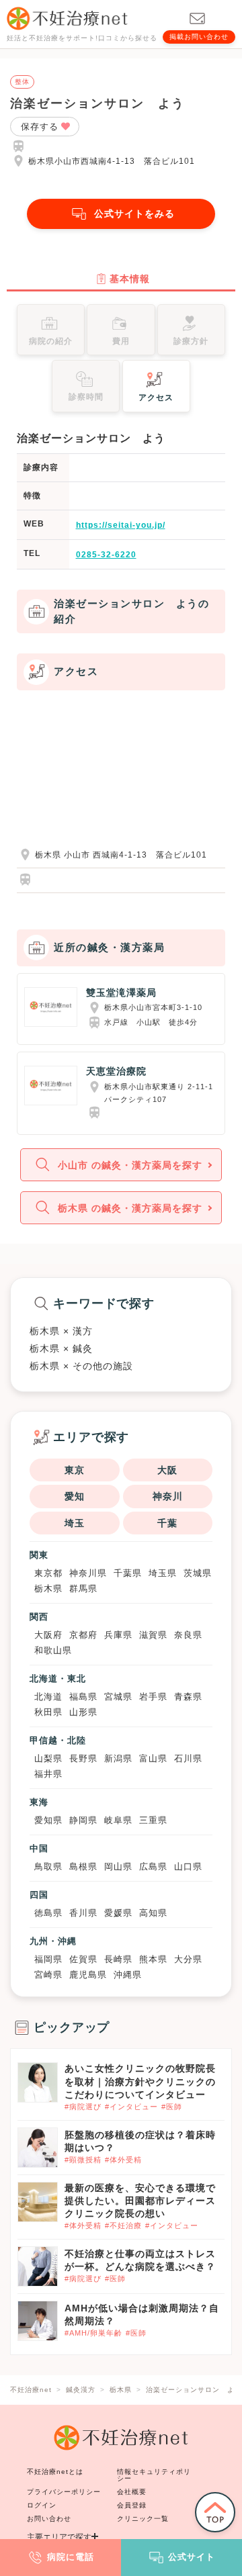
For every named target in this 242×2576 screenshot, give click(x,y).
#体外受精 (123, 2160)
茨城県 (198, 1573)
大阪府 (48, 1635)
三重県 (153, 1820)
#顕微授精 (83, 2160)
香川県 (83, 1913)
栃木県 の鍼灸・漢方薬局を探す (130, 1208)
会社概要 (132, 2492)
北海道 (48, 1697)
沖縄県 (128, 1975)
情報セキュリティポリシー (154, 2475)
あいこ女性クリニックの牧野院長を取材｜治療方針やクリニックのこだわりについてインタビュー (140, 2081)
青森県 (188, 1697)
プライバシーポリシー (64, 2492)
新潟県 (118, 1758)
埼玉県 (163, 1573)
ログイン (42, 2505)
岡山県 (118, 1867)
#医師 (172, 2107)
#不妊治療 (123, 2225)
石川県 (188, 1758)
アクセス (156, 398)
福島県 (83, 1697)
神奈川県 (88, 1573)
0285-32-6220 (106, 555)
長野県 (83, 1758)
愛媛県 (118, 1913)
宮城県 (118, 1697)
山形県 (83, 1712)
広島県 (153, 1867)
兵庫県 (118, 1635)
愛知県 (48, 1820)
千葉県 (128, 1573)
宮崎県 (48, 1975)
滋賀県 (153, 1635)
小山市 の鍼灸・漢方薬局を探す (130, 1165)
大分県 (188, 1959)
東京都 (48, 1573)
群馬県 (83, 1589)
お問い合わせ (49, 2519)
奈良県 (188, 1635)
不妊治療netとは (55, 2472)
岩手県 (153, 1697)
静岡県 (83, 1820)
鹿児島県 (88, 1975)
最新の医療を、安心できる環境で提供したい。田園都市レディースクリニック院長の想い (140, 2201)
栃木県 (48, 1589)
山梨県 (48, 1758)
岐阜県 (118, 1820)
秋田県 (48, 1712)
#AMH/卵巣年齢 (93, 2333)
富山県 (153, 1758)
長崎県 (118, 1959)
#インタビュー (131, 2107)
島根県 (83, 1867)
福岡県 (48, 1959)
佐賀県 (83, 1959)
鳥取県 (48, 1867)
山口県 (188, 1867)
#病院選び (83, 2107)
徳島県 (48, 1913)
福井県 (48, 1774)
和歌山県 (53, 1650)
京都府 (83, 1635)
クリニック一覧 (143, 2519)
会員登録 (132, 2505)
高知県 (153, 1913)
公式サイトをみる (134, 214)
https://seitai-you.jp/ (121, 525)
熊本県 (153, 1959)
